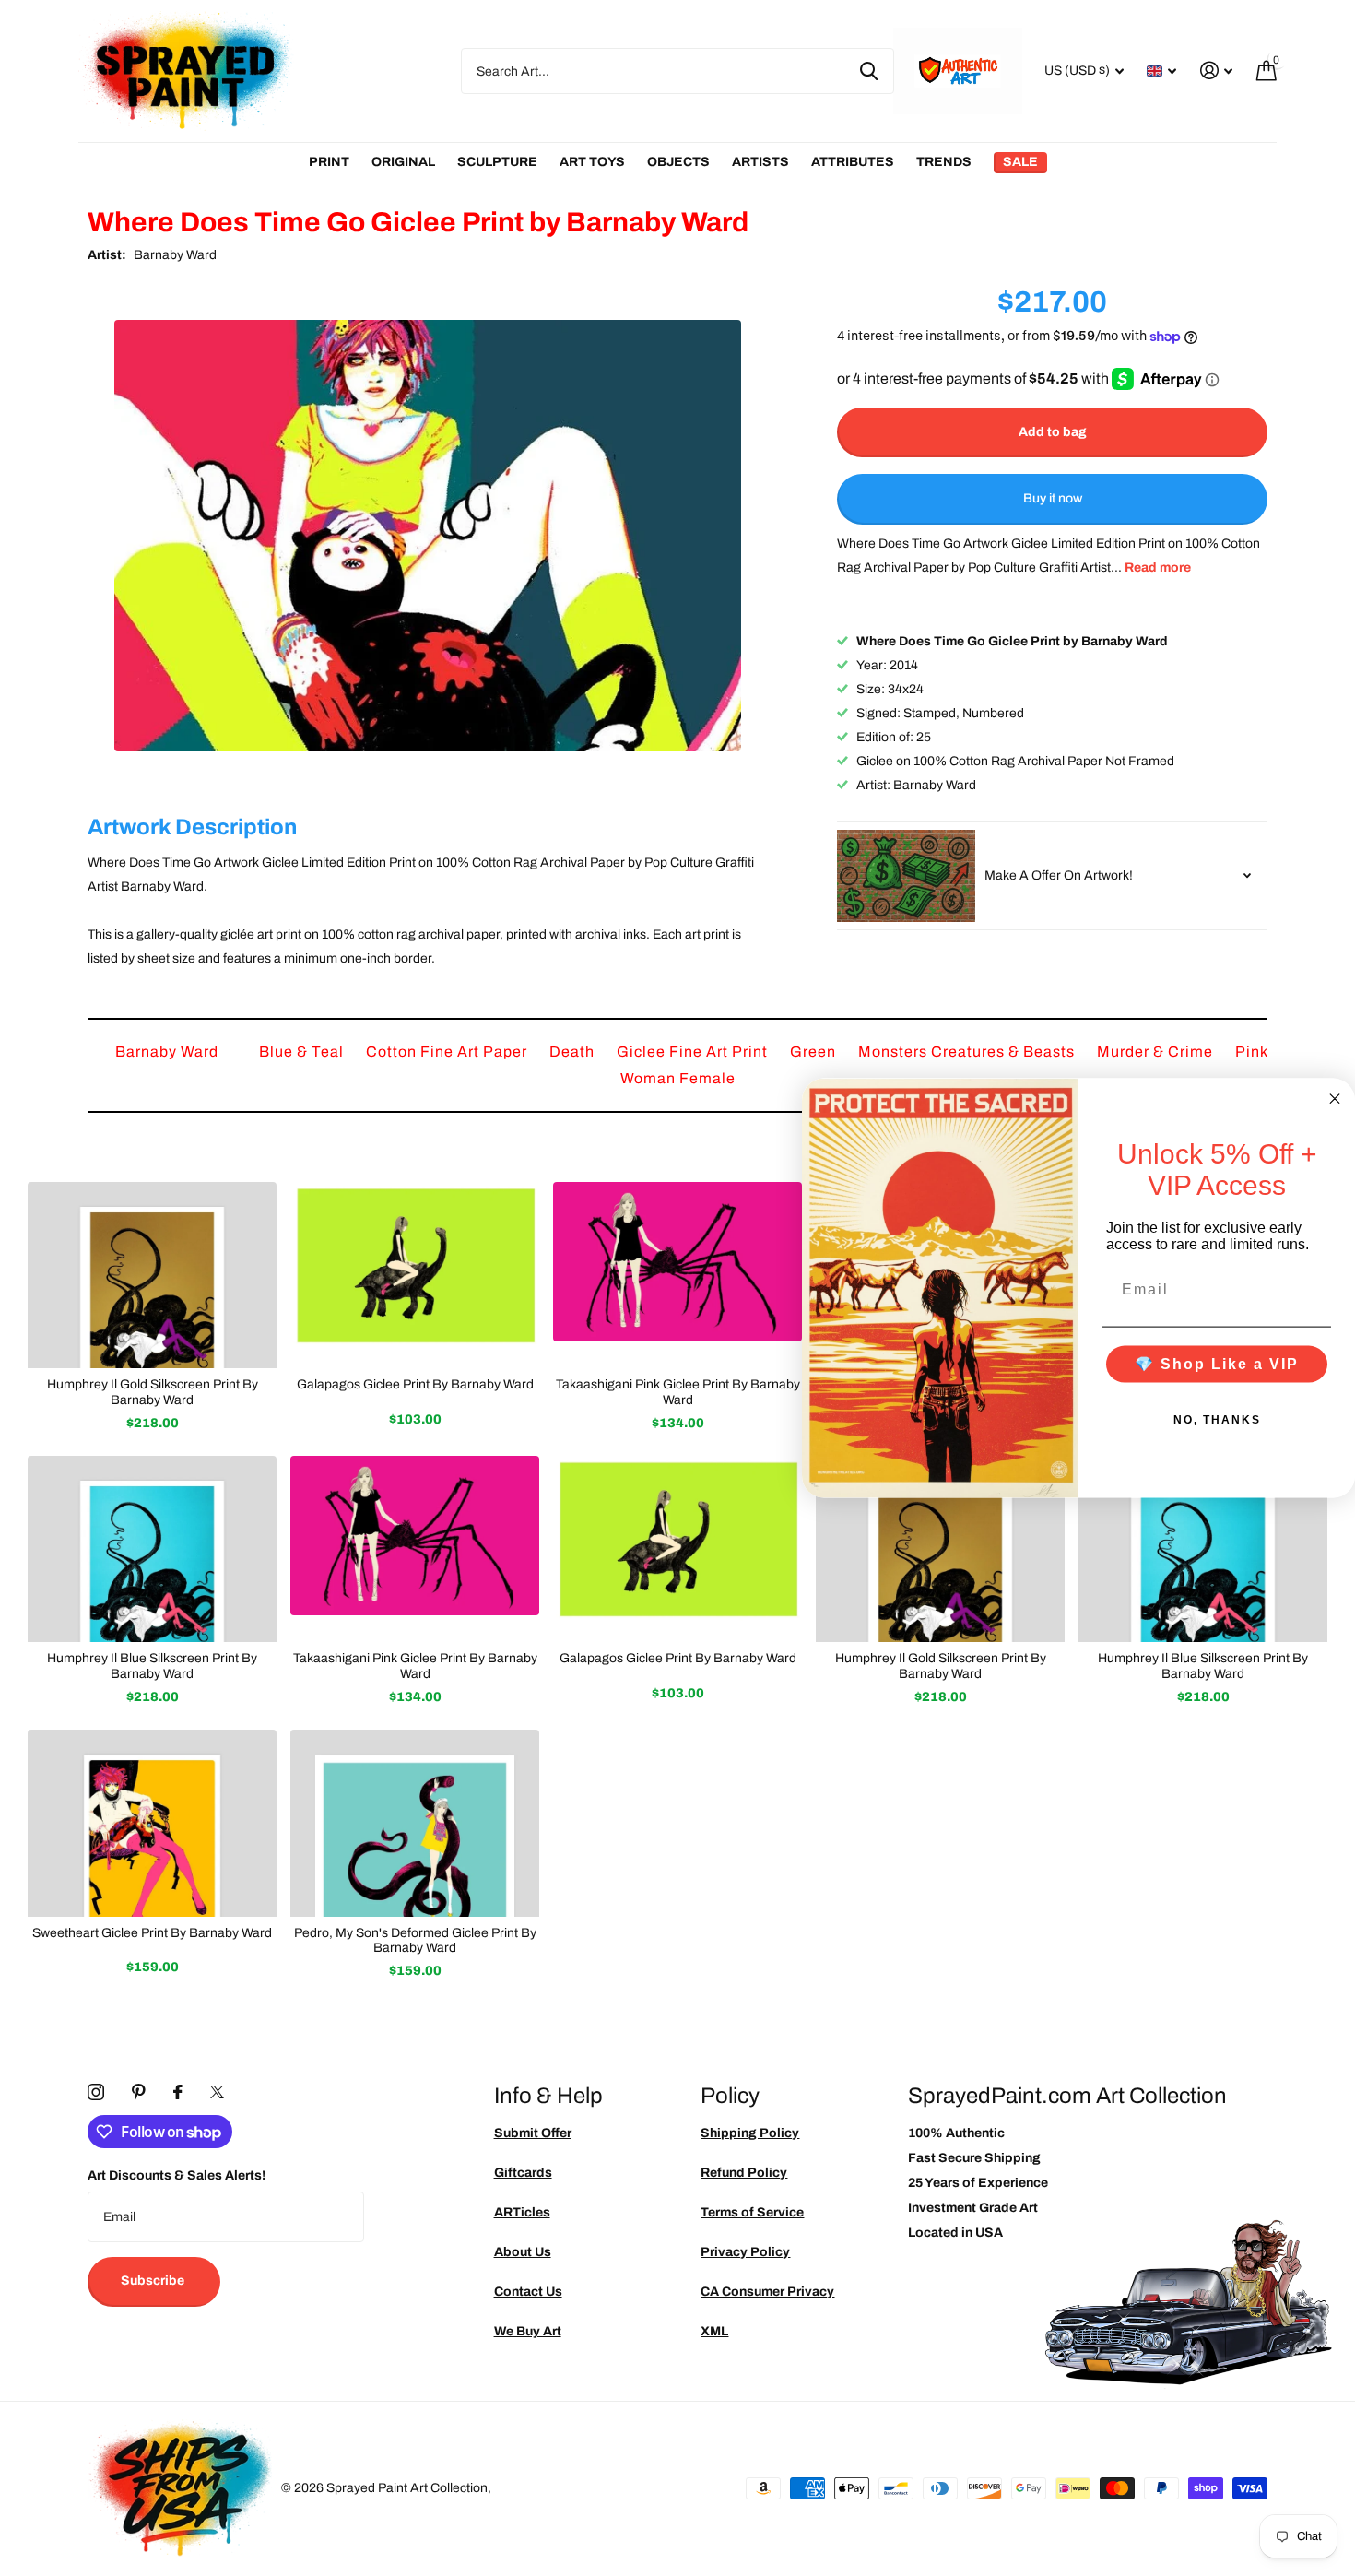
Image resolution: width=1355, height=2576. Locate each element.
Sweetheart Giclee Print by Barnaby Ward (152, 1933)
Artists (760, 162)
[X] (217, 2092)
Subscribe (154, 2281)
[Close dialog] (1335, 1099)
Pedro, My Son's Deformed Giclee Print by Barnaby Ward (415, 1941)
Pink (1251, 1052)
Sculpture (497, 162)
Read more (1158, 567)
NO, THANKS (1217, 1419)
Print (329, 162)
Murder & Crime (1157, 1052)
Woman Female (678, 1078)
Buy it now (1053, 499)
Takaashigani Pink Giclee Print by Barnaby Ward (678, 1392)
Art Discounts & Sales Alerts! (177, 2175)
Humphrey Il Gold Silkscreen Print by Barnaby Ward (153, 1392)
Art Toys (592, 162)
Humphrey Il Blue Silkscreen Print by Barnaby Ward (152, 1666)
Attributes (853, 162)
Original (403, 162)
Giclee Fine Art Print (694, 1052)
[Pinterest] (139, 2092)
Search (869, 71)
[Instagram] (96, 2092)
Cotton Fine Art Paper (448, 1052)
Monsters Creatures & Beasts (968, 1052)
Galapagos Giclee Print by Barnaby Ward (415, 1384)
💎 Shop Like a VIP (1217, 1363)
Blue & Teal (303, 1052)
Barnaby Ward (175, 255)
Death (574, 1052)
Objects (678, 162)
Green (815, 1052)
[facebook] (178, 2092)
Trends (944, 162)
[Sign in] (1216, 71)
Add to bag (1053, 432)
